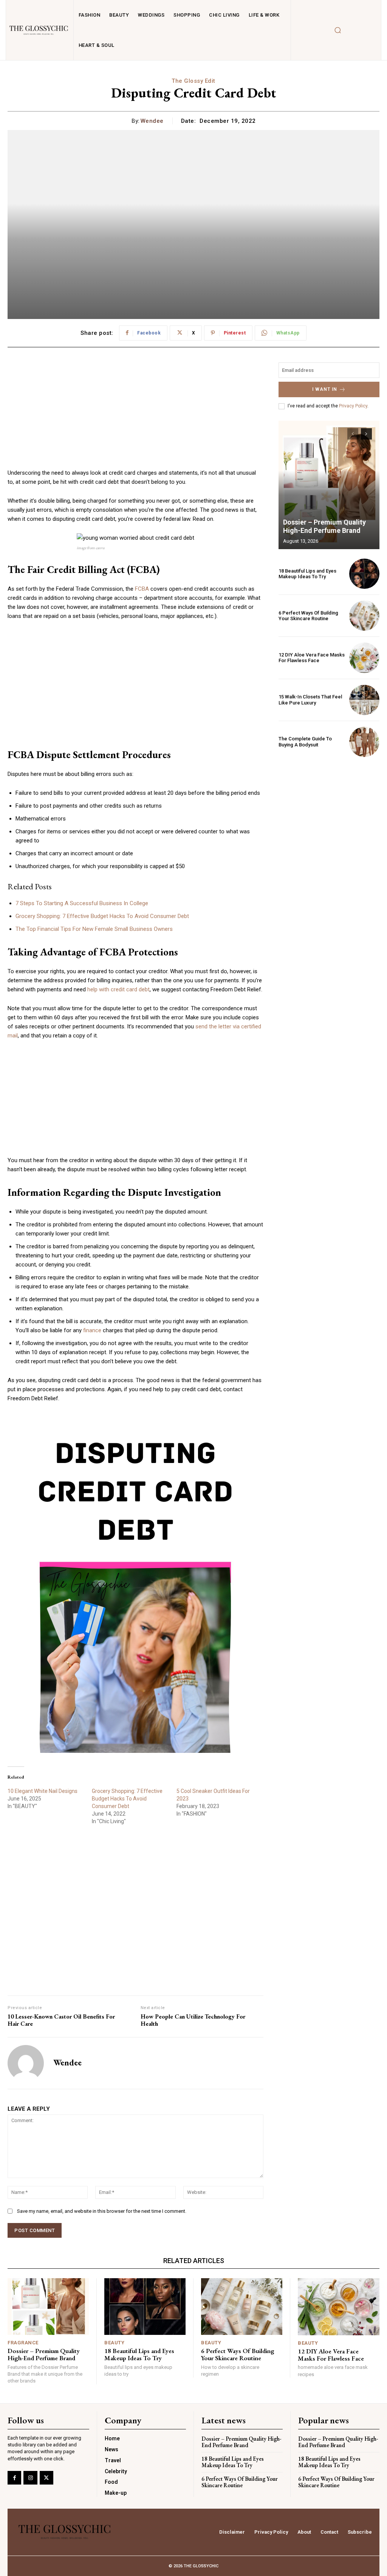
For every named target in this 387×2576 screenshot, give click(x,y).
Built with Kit (194, 1425)
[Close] (286, 1147)
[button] (193, 1273)
